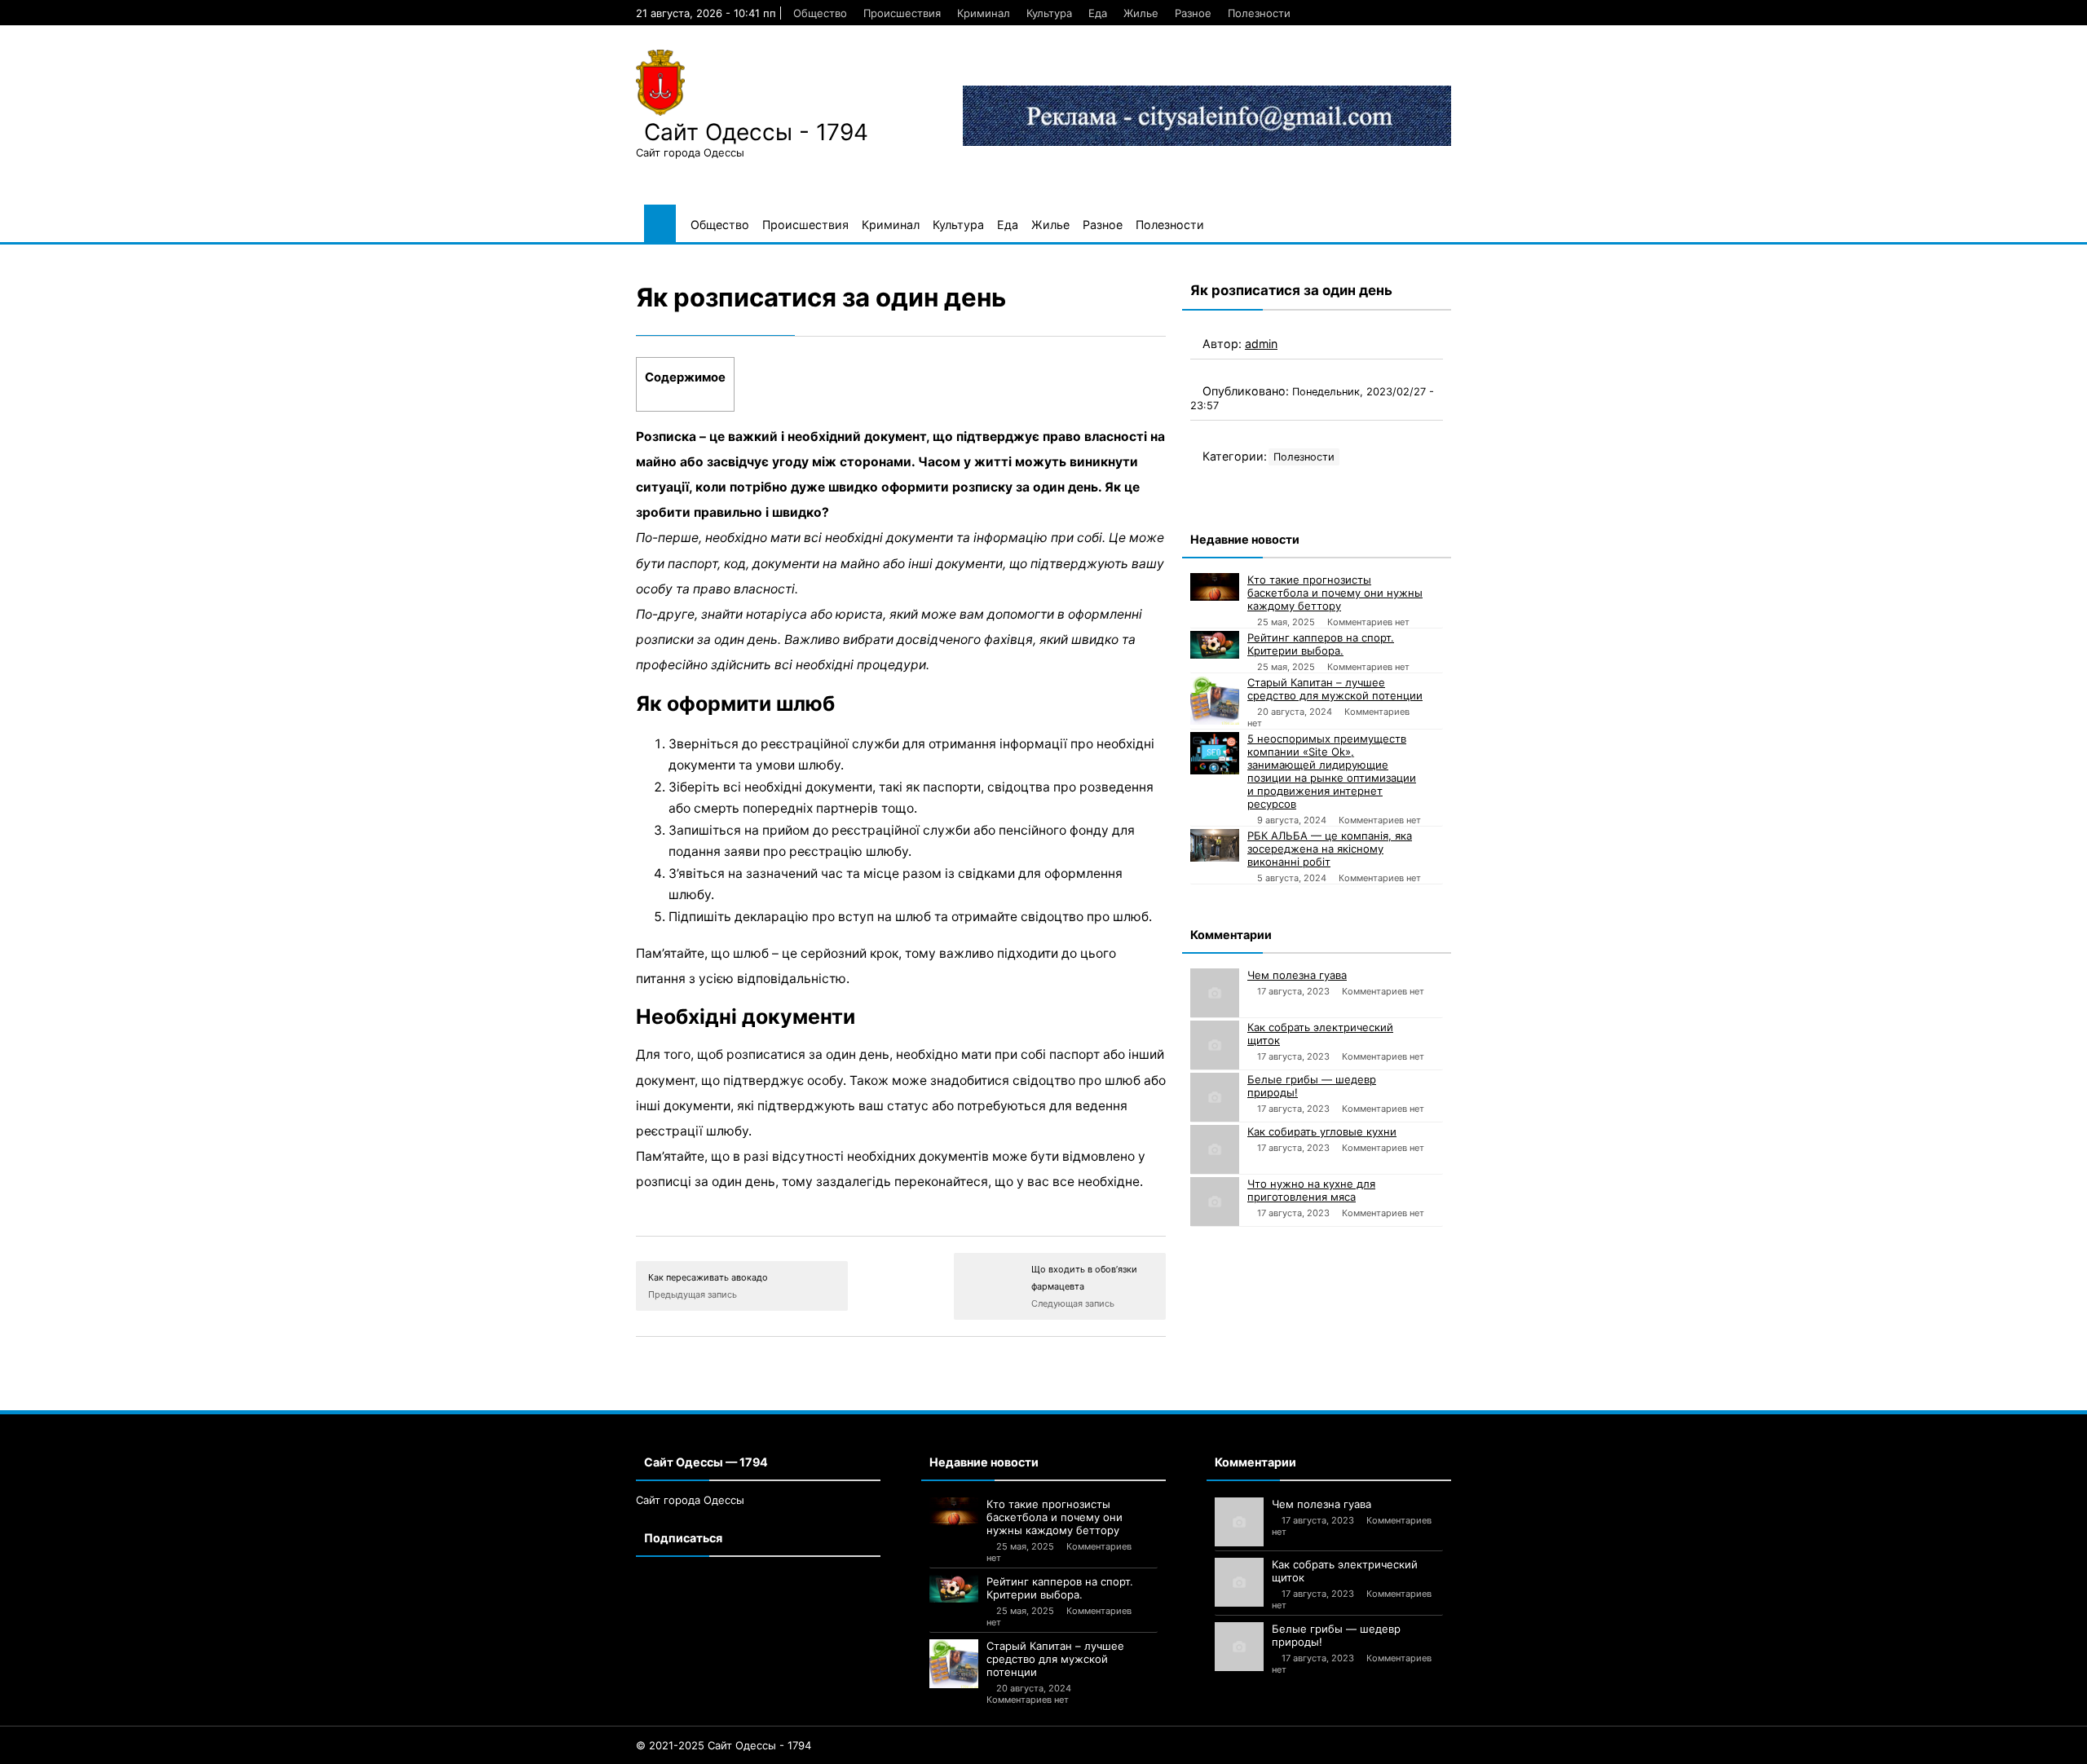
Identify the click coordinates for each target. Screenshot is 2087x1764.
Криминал (984, 13)
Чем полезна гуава (1297, 975)
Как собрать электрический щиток (1320, 1034)
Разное (1193, 13)
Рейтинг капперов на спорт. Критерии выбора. (1321, 644)
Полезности (1259, 13)
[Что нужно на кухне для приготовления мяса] (1215, 1202)
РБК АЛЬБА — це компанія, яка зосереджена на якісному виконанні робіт (1330, 849)
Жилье (1141, 13)
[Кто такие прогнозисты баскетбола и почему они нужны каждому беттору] (1215, 587)
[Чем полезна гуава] (1215, 993)
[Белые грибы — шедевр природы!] (1215, 1097)
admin (1261, 344)
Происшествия (902, 13)
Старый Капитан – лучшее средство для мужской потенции (1335, 689)
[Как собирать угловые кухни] (1215, 1149)
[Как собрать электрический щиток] (1215, 1045)
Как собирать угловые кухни (1322, 1131)
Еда (1098, 13)
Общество (820, 13)
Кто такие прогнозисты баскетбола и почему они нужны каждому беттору (1335, 593)
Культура (1049, 13)
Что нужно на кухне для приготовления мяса (1311, 1190)
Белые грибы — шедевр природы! (1312, 1086)
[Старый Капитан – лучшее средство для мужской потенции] (1215, 700)
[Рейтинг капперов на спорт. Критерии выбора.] (1215, 645)
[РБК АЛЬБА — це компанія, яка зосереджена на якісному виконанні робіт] (1215, 845)
